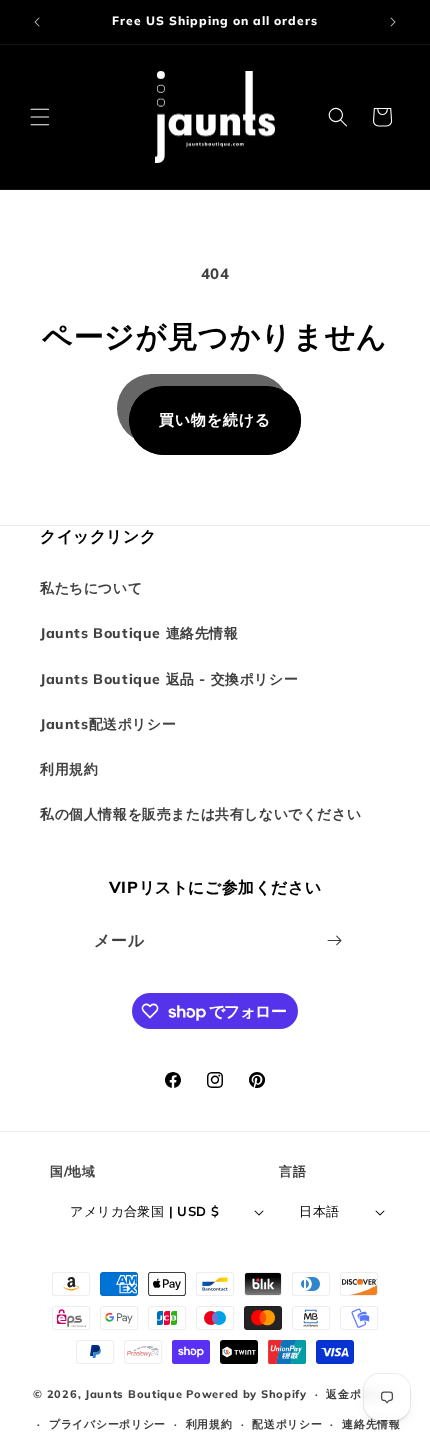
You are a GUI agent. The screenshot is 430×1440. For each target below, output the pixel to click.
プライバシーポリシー (107, 1424)
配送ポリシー (287, 1424)
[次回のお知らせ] (393, 22)
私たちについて (91, 588)
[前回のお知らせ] (37, 22)
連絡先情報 (371, 1424)
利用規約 (69, 769)
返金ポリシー (361, 1394)
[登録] (335, 940)
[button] (40, 117)
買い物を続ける (215, 419)
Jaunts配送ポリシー (108, 724)
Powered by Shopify (246, 1394)
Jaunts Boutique (135, 1394)
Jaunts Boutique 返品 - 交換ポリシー (169, 679)
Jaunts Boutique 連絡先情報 (139, 633)
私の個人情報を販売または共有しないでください (200, 814)
